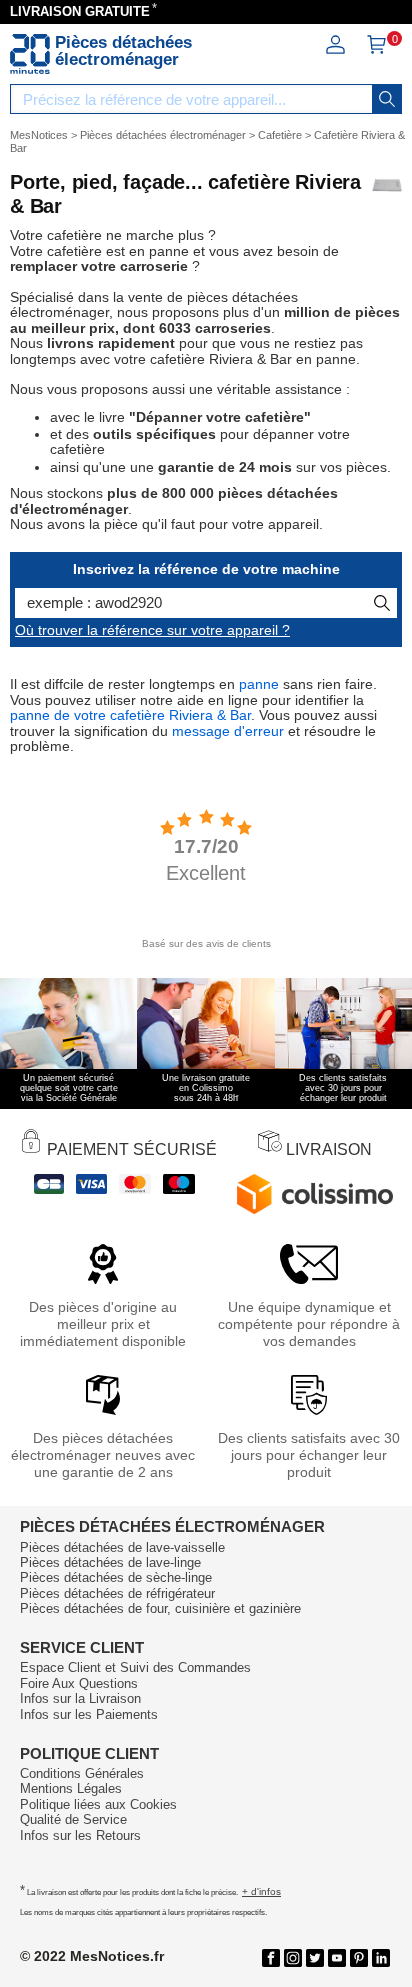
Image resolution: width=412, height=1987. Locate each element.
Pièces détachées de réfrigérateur (117, 1593)
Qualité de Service (73, 1819)
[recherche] (387, 99)
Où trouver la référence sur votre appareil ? (152, 630)
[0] (376, 50)
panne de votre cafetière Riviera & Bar (130, 715)
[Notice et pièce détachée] (30, 54)
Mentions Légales (71, 1788)
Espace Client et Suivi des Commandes (135, 1667)
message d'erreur (228, 731)
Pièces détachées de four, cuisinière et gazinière (160, 1608)
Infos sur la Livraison (80, 1698)
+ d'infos (261, 1891)
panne (259, 684)
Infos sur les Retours (80, 1835)
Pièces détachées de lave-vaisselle (122, 1547)
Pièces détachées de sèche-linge (116, 1577)
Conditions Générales (82, 1773)
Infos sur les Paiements (89, 1714)
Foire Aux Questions (79, 1683)
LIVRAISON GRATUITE (80, 11)
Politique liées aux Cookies (98, 1804)
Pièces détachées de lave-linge (110, 1562)
